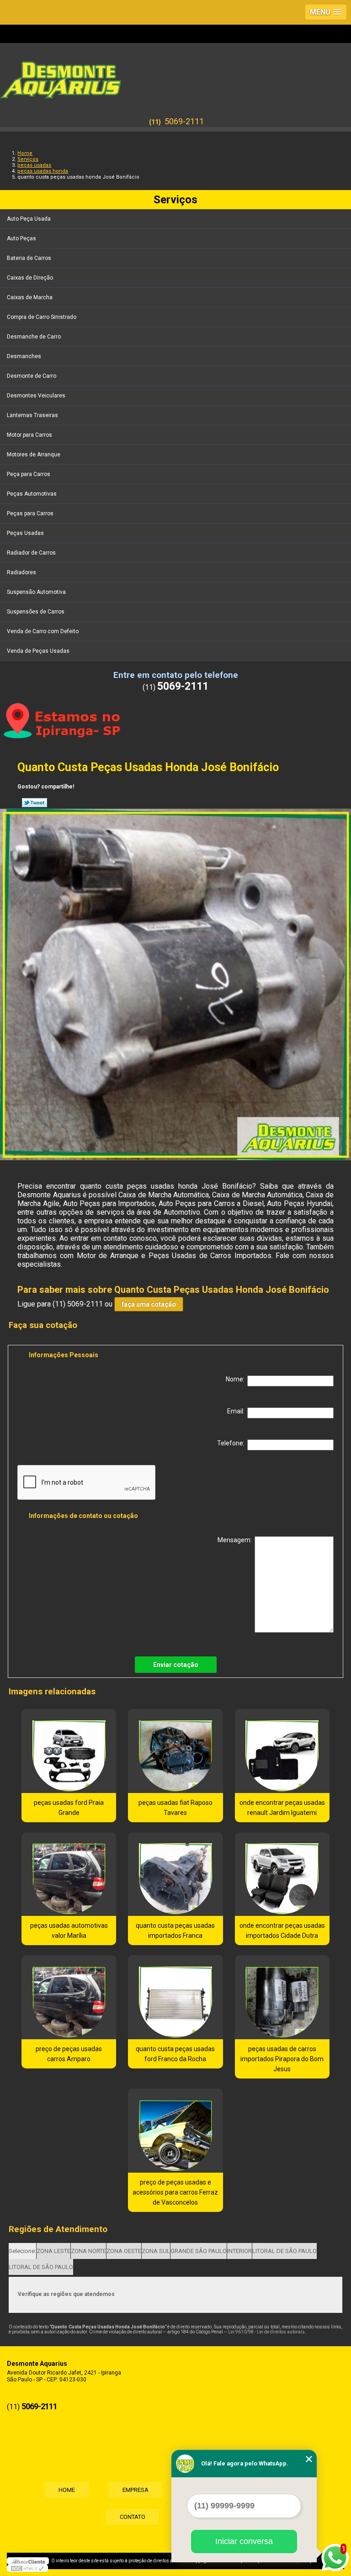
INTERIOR (239, 2251)
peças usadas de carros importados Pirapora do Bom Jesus (282, 2059)
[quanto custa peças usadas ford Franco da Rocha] (175, 1997)
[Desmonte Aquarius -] (175, 75)
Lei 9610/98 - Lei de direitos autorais (266, 2332)
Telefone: (232, 1443)
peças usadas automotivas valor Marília (69, 1931)
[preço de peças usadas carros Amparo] (69, 1997)
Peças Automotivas (32, 494)
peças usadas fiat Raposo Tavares (175, 1808)
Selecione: (22, 2251)
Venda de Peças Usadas (38, 651)
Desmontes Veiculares (36, 396)
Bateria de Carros (29, 258)
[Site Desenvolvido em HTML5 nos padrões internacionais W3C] (27, 2568)
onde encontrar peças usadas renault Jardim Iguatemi (282, 1808)
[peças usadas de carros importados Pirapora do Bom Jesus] (282, 1997)
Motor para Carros (29, 435)
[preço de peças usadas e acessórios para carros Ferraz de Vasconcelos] (175, 2131)
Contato (133, 2517)
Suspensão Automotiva (36, 592)
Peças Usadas (25, 533)
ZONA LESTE (53, 2251)
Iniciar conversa (244, 2541)
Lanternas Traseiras (32, 415)
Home (67, 2490)
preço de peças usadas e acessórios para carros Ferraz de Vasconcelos (175, 2192)
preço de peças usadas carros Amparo (69, 2054)
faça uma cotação (149, 1304)
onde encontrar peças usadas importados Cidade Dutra (282, 1931)
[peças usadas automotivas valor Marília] (69, 1874)
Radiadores (21, 572)
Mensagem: (236, 1540)
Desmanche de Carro (34, 337)
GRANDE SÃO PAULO (199, 2251)
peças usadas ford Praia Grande (69, 1808)
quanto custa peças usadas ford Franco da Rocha (175, 2054)
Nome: (237, 1379)
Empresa (136, 2490)
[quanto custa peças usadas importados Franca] (175, 1874)
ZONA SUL (156, 2251)
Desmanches (24, 356)
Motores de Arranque (34, 455)
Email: (237, 1411)
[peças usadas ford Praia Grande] (69, 1751)
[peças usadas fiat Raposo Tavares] (175, 1751)
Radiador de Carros (31, 553)
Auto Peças (21, 238)
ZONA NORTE (88, 2251)
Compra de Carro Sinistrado (42, 317)
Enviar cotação (176, 1665)
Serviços (175, 200)
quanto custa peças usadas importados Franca (175, 1931)
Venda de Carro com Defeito (43, 631)
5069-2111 (184, 121)
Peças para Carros (30, 513)
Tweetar (35, 803)
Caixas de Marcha (30, 297)
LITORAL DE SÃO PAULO (285, 2251)
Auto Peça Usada (29, 219)
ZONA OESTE (124, 2251)
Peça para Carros (29, 474)
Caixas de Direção (30, 278)
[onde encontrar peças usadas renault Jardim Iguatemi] (282, 1751)
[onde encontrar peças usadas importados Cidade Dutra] (282, 1874)
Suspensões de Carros (36, 612)
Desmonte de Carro (32, 376)
